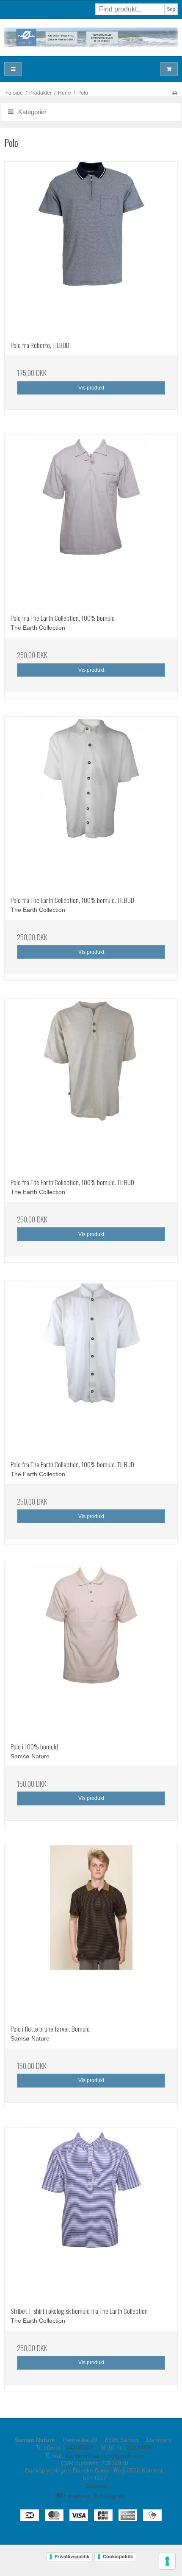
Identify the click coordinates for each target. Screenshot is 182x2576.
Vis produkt (91, 388)
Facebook (76, 2496)
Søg (171, 9)
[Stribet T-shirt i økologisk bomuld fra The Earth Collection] (91, 2214)
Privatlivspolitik (72, 2556)
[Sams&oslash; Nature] (91, 37)
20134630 (140, 2447)
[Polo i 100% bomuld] (91, 1650)
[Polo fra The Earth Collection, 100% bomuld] (91, 521)
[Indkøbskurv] (169, 69)
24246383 (79, 2447)
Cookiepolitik (118, 2556)
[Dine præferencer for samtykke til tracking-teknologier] (167, 2561)
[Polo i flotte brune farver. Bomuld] (91, 1932)
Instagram (111, 2496)
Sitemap (96, 2486)
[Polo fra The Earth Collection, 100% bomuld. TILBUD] (91, 803)
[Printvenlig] (175, 93)
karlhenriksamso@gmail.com (105, 2455)
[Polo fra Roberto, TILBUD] (91, 248)
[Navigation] (13, 69)
